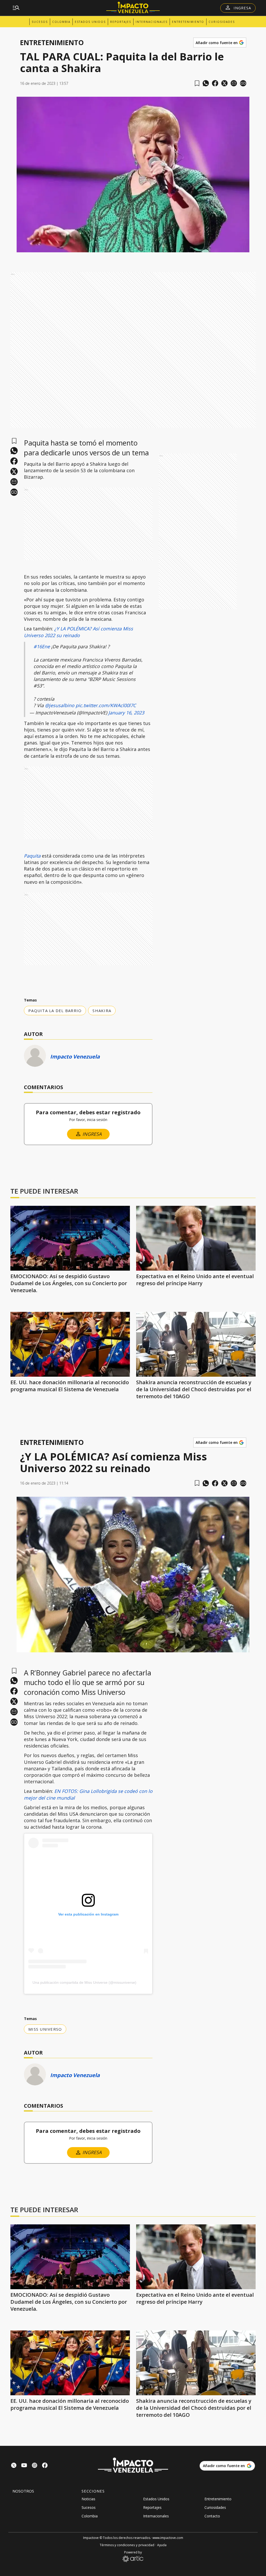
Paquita (33, 856)
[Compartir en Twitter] (224, 83)
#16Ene (42, 646)
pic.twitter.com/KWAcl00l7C (106, 705)
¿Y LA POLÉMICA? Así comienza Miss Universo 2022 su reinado (78, 632)
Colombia (61, 22)
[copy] (243, 83)
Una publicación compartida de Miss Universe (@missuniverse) (84, 1982)
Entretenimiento (188, 22)
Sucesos (40, 22)
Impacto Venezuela (75, 1057)
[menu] (16, 8)
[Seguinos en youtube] (24, 2466)
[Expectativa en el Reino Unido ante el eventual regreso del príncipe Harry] (196, 1238)
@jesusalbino (60, 705)
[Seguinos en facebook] (45, 2466)
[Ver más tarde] (197, 83)
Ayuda (162, 2545)
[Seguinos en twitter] (14, 2466)
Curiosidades (222, 22)
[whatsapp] (206, 83)
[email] (234, 83)
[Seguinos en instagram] (35, 2466)
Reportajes (121, 22)
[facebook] (215, 83)
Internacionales (152, 22)
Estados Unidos (90, 22)
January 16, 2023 (126, 713)
